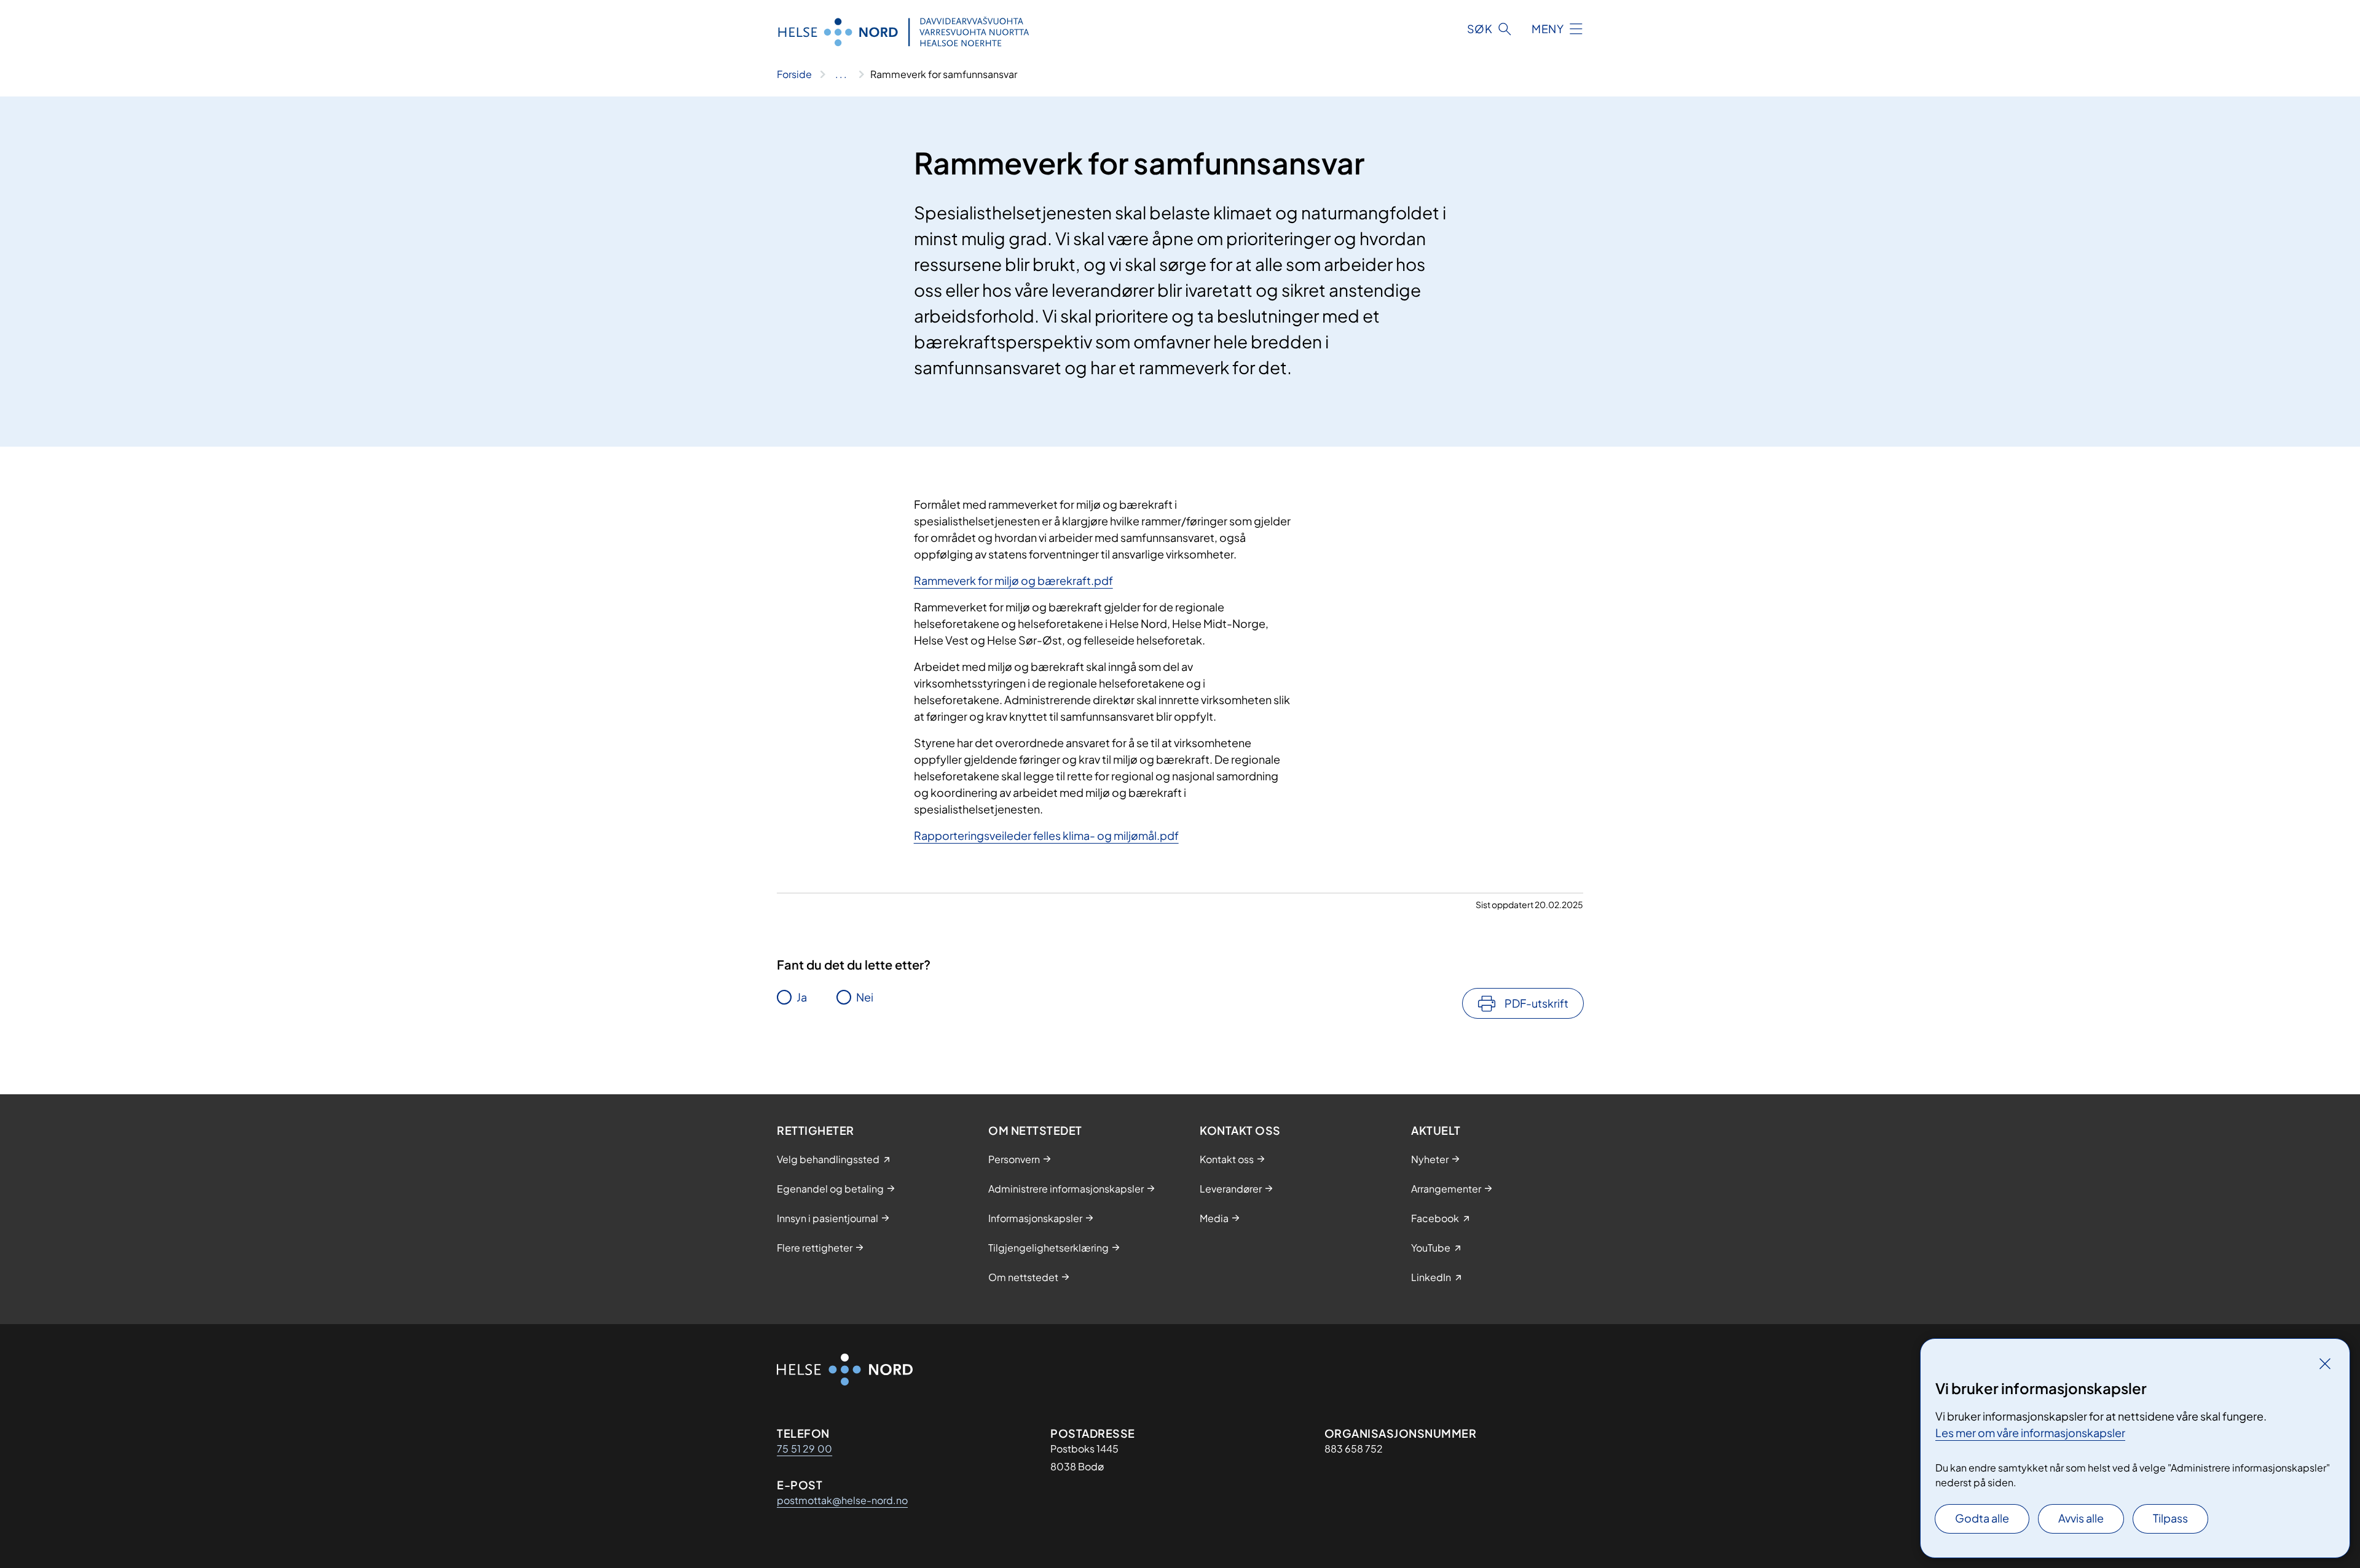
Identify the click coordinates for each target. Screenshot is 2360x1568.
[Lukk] (2325, 1363)
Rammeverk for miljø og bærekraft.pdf (1013, 580)
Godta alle (1982, 1518)
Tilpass (2170, 1518)
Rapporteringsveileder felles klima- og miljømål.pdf (1046, 835)
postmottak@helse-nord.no (842, 1500)
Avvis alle (2081, 1518)
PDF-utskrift (1536, 1003)
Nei (865, 997)
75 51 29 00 (804, 1448)
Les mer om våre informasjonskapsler (2030, 1433)
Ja (802, 997)
